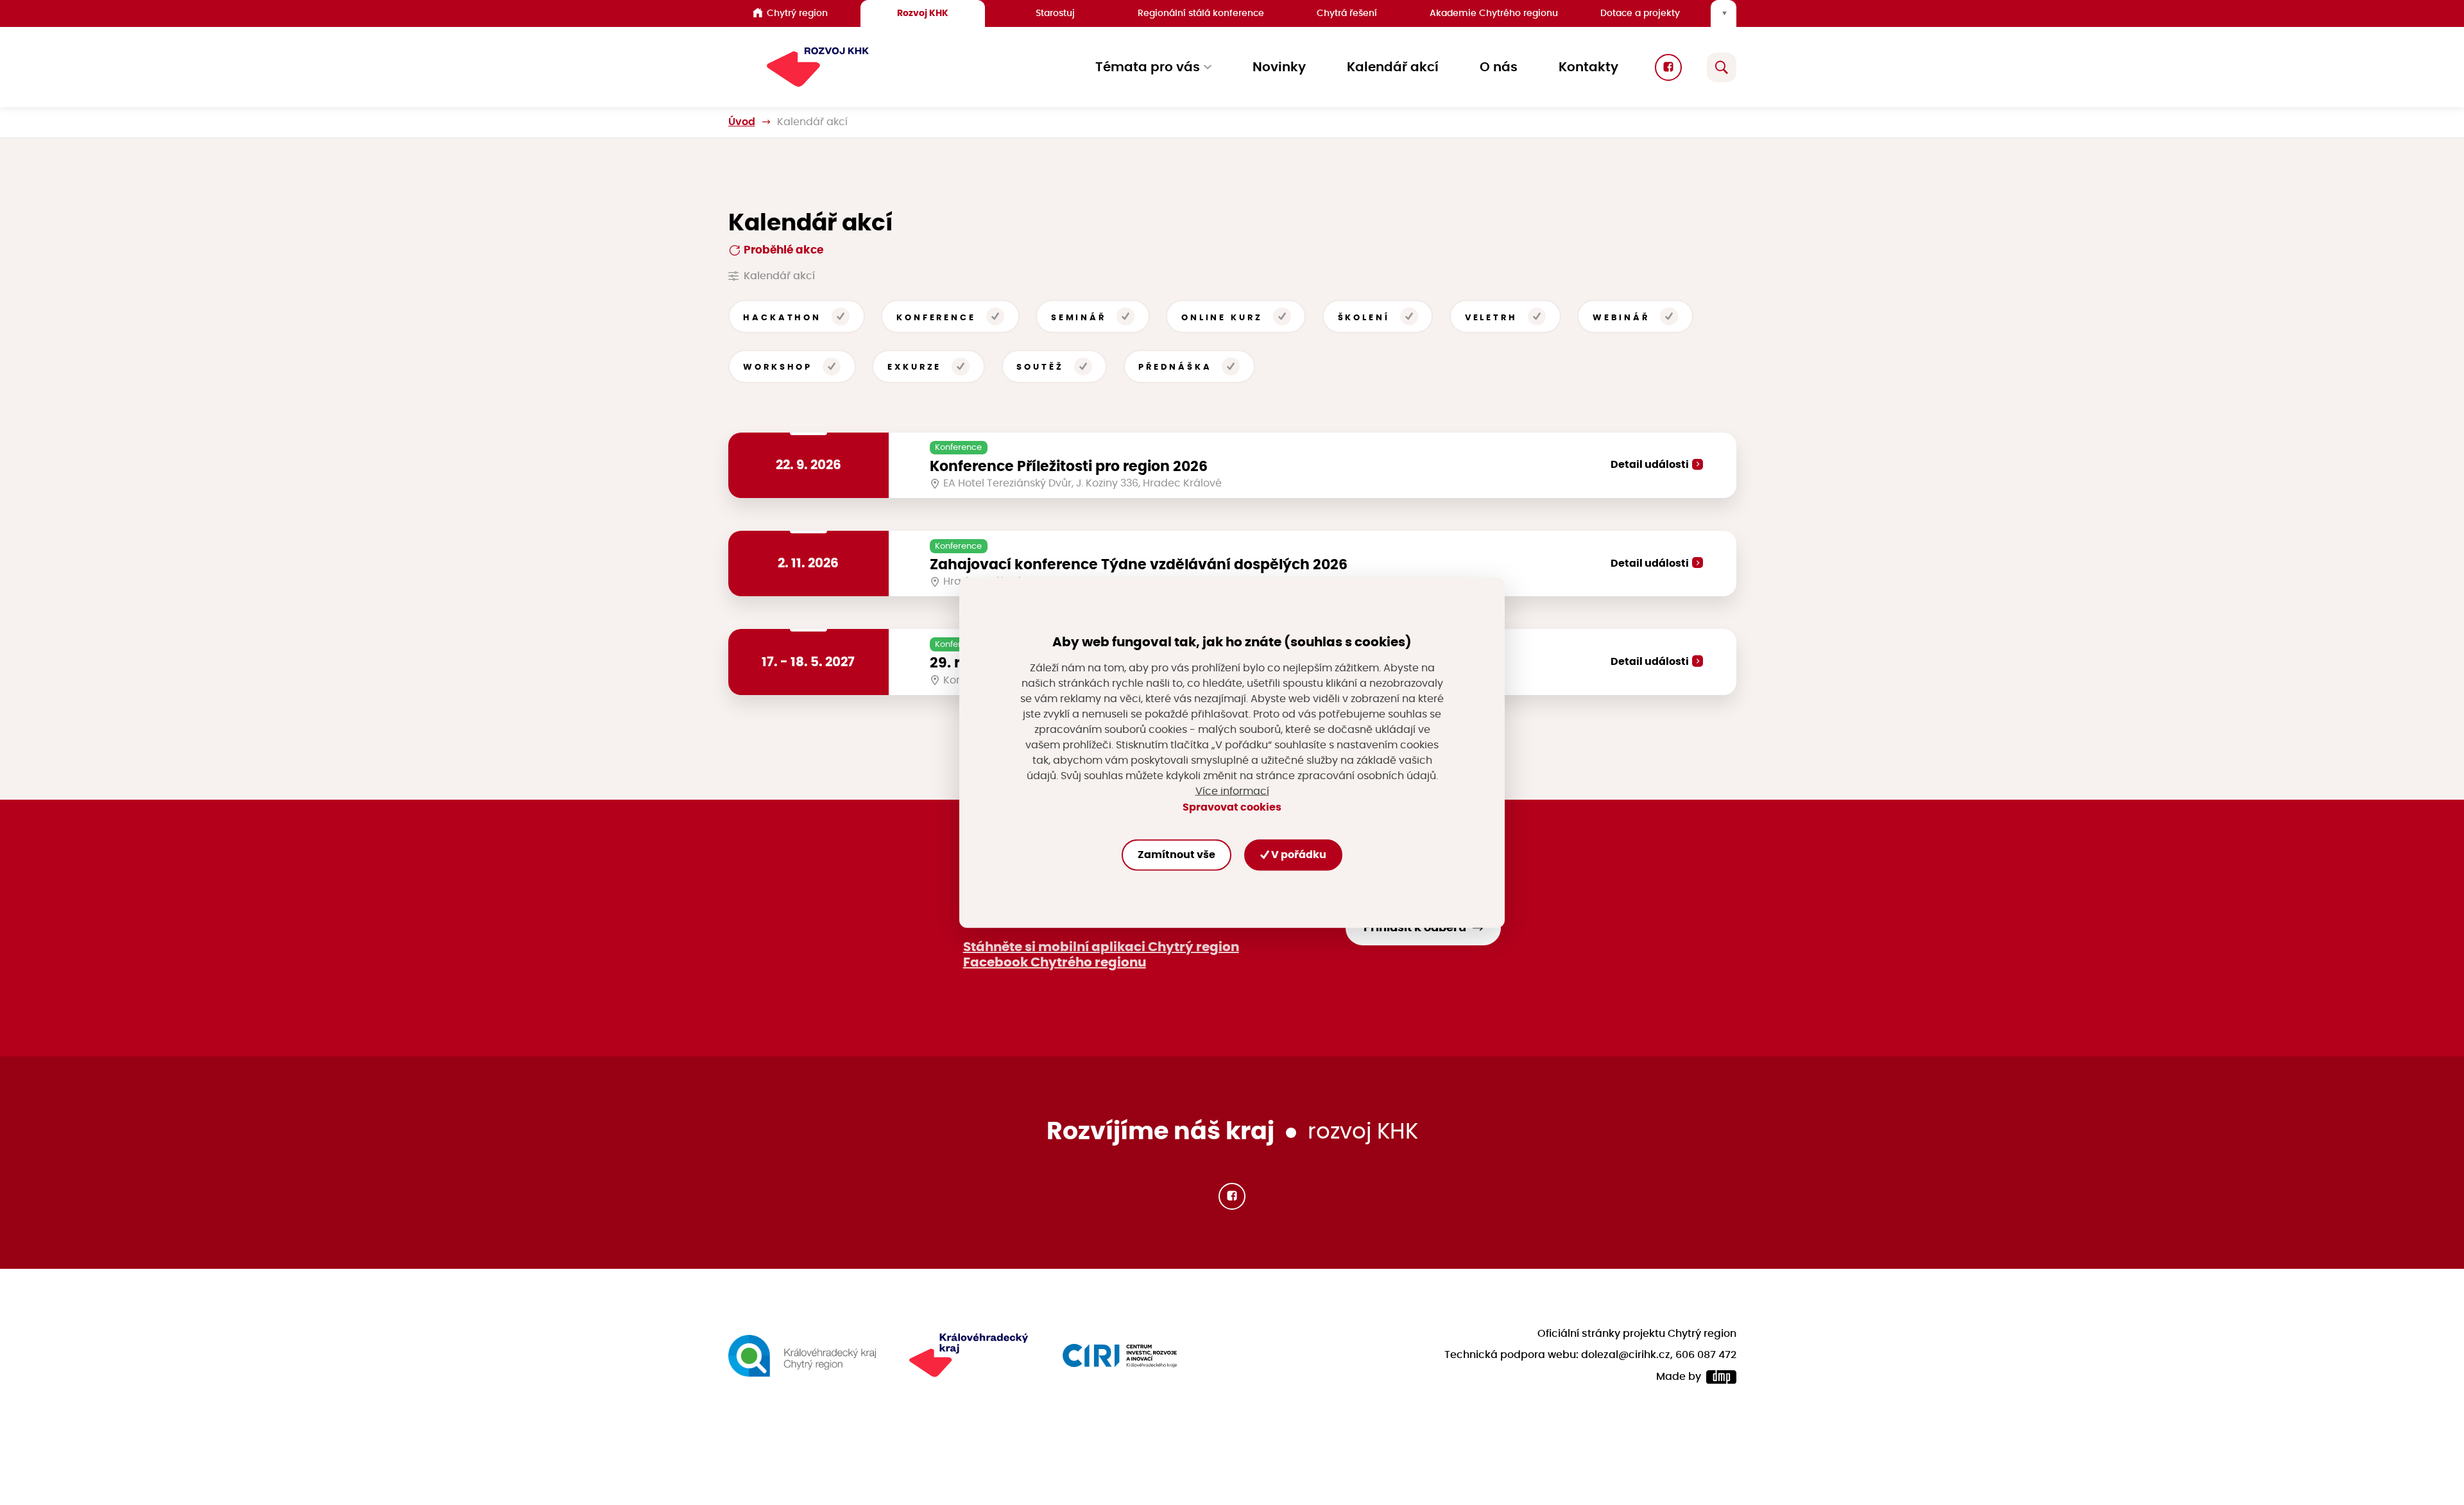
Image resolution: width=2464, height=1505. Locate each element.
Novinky (1279, 67)
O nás (1499, 67)
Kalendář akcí (1393, 67)
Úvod (742, 122)
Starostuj (1055, 13)
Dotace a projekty (1640, 13)
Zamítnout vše (1176, 855)
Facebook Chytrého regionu (1055, 963)
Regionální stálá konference (1201, 13)
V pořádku (1298, 855)
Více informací (1232, 791)
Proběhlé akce (782, 250)
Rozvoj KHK (923, 13)
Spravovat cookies (1232, 807)
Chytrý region (797, 13)
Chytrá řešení (1347, 13)
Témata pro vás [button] (1148, 67)
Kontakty (1588, 67)
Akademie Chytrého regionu (1494, 13)
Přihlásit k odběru (1415, 928)
